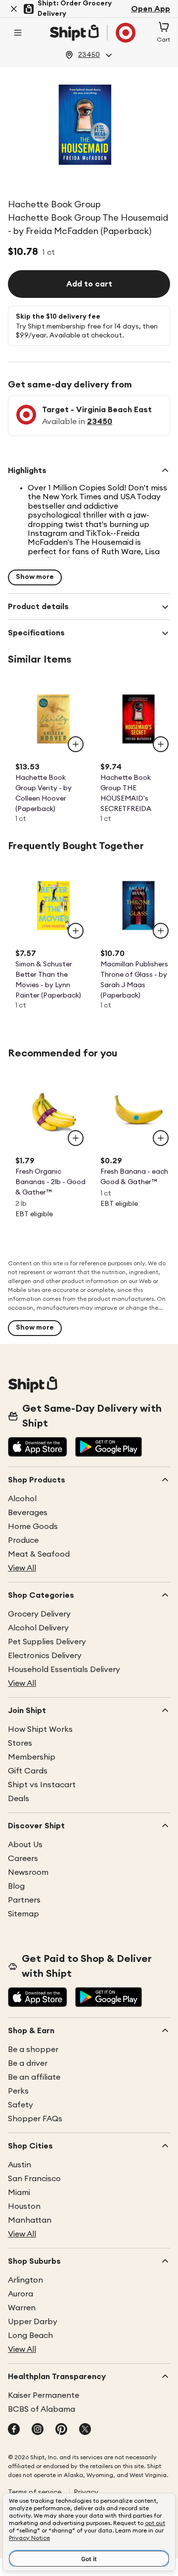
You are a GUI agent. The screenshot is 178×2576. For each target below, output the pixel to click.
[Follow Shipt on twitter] (85, 2430)
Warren (22, 2308)
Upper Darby (33, 2322)
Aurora (21, 2294)
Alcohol (22, 1499)
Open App (151, 9)
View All (22, 1568)
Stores (20, 1743)
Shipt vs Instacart (42, 1785)
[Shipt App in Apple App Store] (38, 1448)
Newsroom (28, 1872)
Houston (24, 2206)
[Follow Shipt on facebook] (14, 2430)
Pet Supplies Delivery (47, 1642)
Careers (23, 1859)
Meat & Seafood (39, 1554)
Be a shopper (33, 2050)
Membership (32, 1757)
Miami (19, 2193)
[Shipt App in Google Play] (109, 1448)
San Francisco (34, 2179)
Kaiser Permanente (44, 2395)
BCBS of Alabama (42, 2409)
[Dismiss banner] (14, 9)
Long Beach (30, 2336)
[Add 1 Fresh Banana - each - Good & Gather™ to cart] (161, 1138)
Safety (21, 2105)
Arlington (25, 2280)
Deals (19, 1799)
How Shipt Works (40, 1729)
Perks (18, 2091)
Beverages (28, 1513)
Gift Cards (28, 1771)
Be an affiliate (34, 2077)
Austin (20, 2165)
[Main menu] (18, 33)
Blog (16, 1886)
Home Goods (33, 1527)
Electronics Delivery (45, 1656)
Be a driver (28, 2063)
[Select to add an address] (92, 33)
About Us (25, 1845)
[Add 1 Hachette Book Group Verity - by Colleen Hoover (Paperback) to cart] (76, 744)
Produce (23, 1540)
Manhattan (30, 2220)
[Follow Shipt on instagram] (38, 2430)
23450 (100, 422)
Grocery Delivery (39, 1614)
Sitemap (23, 1914)
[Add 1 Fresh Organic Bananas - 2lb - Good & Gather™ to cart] (76, 1138)
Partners (24, 1900)
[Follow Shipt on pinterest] (61, 2430)
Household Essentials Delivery (64, 1670)
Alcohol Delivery (38, 1628)
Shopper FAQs (35, 2119)
